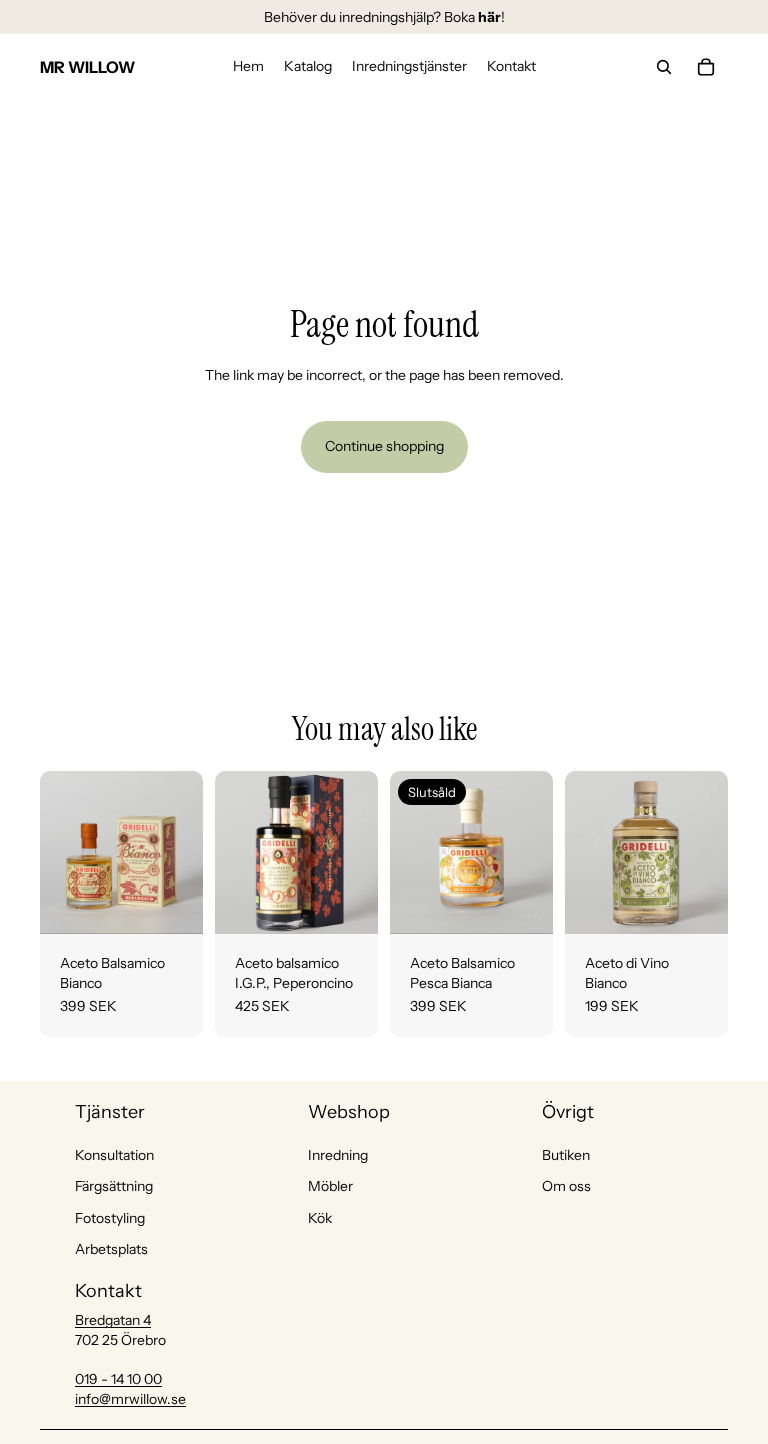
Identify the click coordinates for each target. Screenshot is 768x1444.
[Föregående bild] (62, 852)
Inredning (338, 1155)
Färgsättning (114, 1186)
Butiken (566, 1155)
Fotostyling (110, 1218)
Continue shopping (384, 446)
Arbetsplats (111, 1249)
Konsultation (114, 1155)
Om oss (566, 1186)
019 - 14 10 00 (118, 1379)
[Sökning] (664, 67)
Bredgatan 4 (113, 1320)
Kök (320, 1218)
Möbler (330, 1186)
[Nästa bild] (181, 852)
